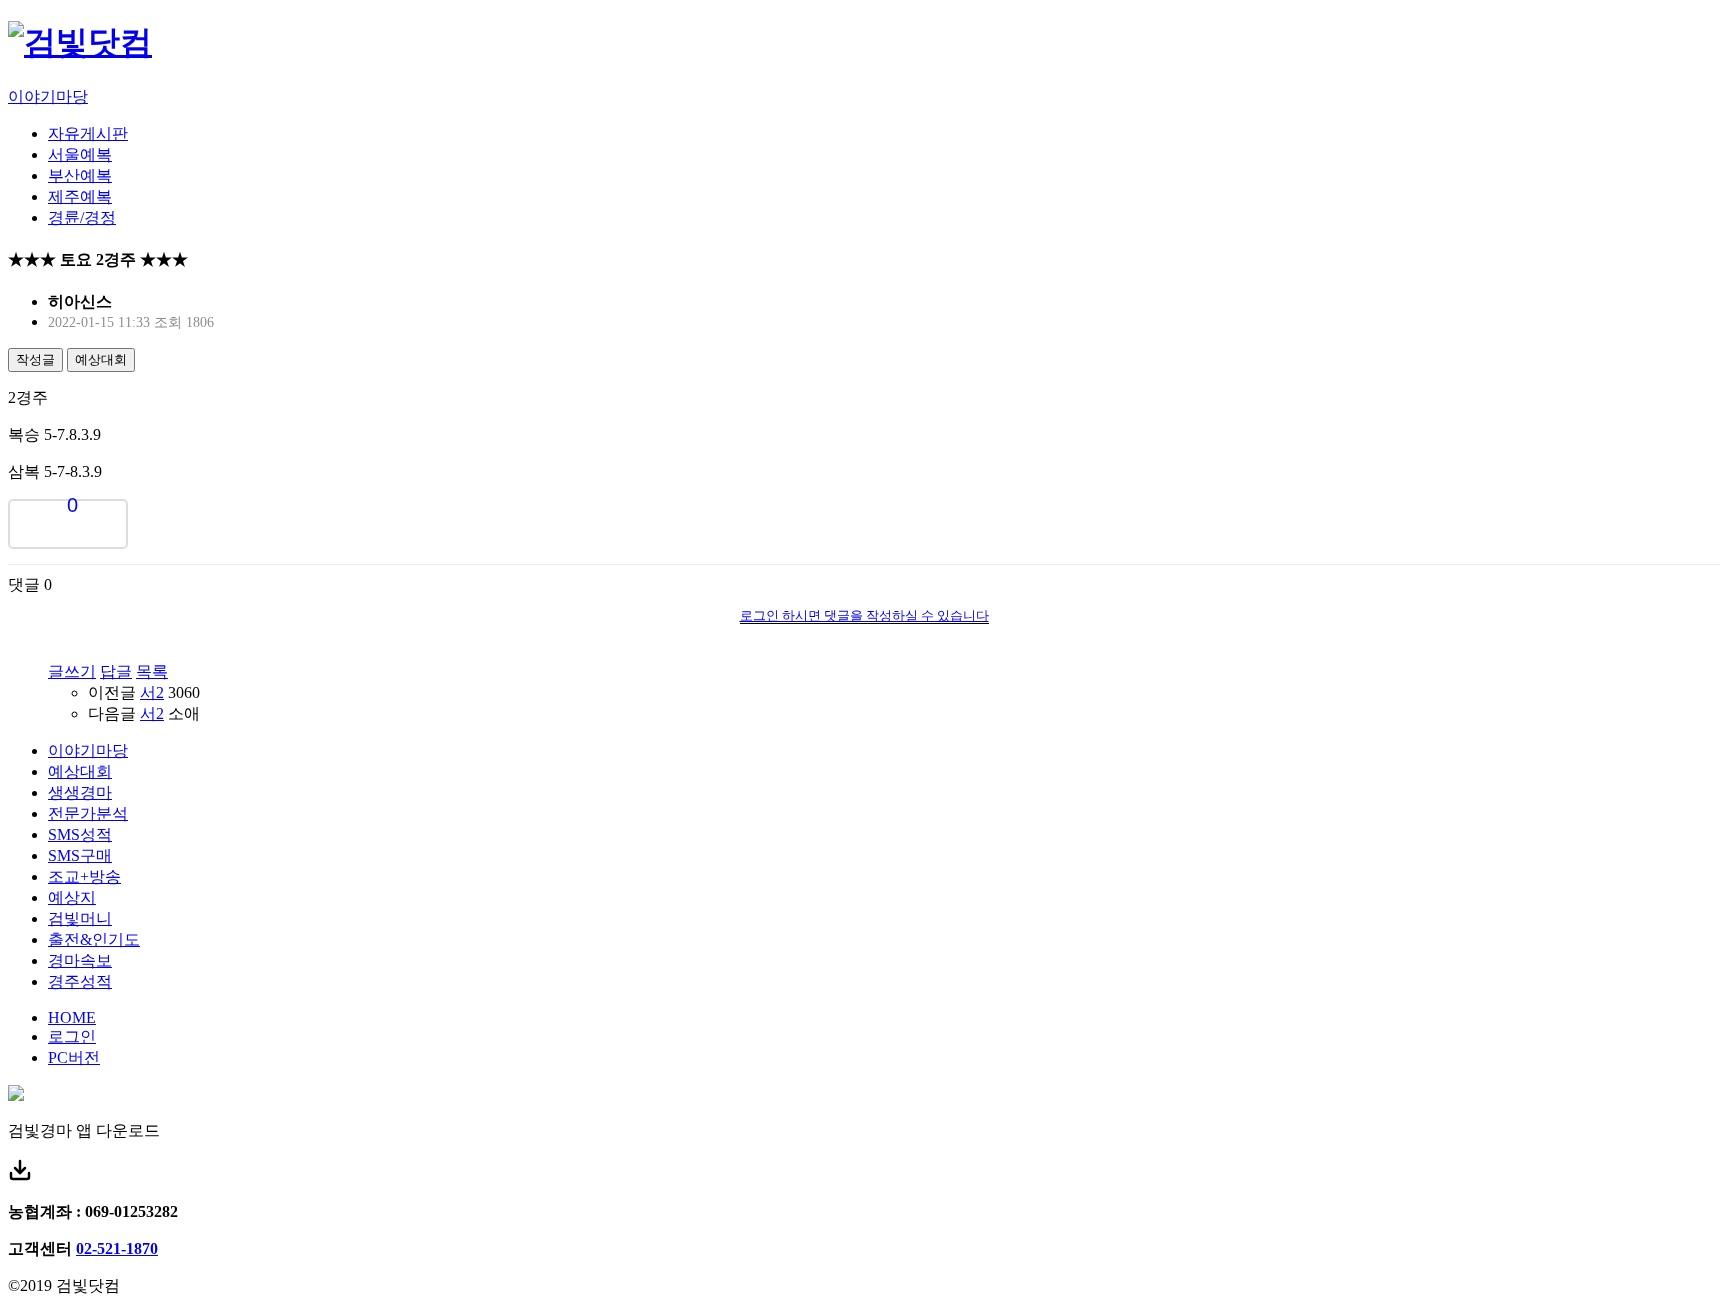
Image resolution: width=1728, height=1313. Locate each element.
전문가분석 (88, 813)
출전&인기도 (94, 939)
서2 (152, 692)
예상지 (72, 897)
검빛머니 (80, 918)
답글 (116, 671)
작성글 (35, 359)
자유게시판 (88, 133)
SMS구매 (80, 855)
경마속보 (80, 960)
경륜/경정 (82, 217)
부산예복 (80, 175)
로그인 (72, 1036)
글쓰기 (72, 671)
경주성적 (80, 981)
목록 (152, 671)
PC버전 (74, 1057)
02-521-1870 (117, 1248)
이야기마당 (48, 96)
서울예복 (80, 154)
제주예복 (80, 196)
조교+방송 (84, 876)
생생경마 (80, 792)
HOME (72, 1017)
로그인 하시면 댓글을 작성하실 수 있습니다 (864, 615)
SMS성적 (80, 834)
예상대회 (101, 359)
